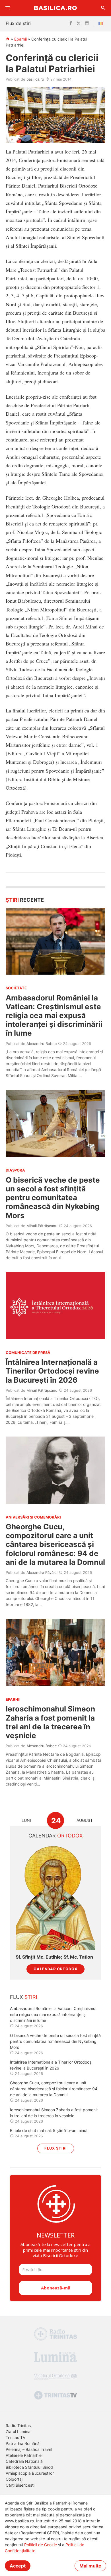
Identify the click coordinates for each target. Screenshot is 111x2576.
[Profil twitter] (79, 24)
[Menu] (8, 8)
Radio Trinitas (18, 2425)
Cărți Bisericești (20, 2485)
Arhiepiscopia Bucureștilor (30, 2473)
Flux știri (56, 2148)
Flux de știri (18, 23)
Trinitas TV (16, 2437)
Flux (24, 1997)
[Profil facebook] (71, 24)
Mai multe (90, 2566)
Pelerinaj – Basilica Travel (29, 2449)
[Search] (103, 8)
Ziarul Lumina (18, 2431)
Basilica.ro (55, 8)
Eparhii (20, 39)
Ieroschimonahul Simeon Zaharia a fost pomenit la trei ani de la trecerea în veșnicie (50, 1722)
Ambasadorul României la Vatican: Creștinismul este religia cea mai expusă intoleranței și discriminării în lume (54, 1015)
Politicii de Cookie (41, 2545)
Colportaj (14, 2479)
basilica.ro (35, 79)
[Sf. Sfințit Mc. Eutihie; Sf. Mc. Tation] (55, 1897)
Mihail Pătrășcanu (42, 1226)
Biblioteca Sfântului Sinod (29, 2467)
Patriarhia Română (23, 2443)
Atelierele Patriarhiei (24, 2455)
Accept (18, 2566)
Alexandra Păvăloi (42, 1572)
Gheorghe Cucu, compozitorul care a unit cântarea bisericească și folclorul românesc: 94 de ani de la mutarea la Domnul (55, 1544)
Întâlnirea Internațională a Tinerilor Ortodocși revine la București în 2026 (52, 1371)
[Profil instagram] (87, 24)
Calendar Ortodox (55, 1969)
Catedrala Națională (24, 2461)
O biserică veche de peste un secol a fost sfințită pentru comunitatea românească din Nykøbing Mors (53, 1198)
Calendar (56, 1836)
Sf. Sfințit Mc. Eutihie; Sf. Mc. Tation (54, 1957)
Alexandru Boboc (42, 1044)
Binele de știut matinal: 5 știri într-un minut (49, 2130)
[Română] (102, 24)
